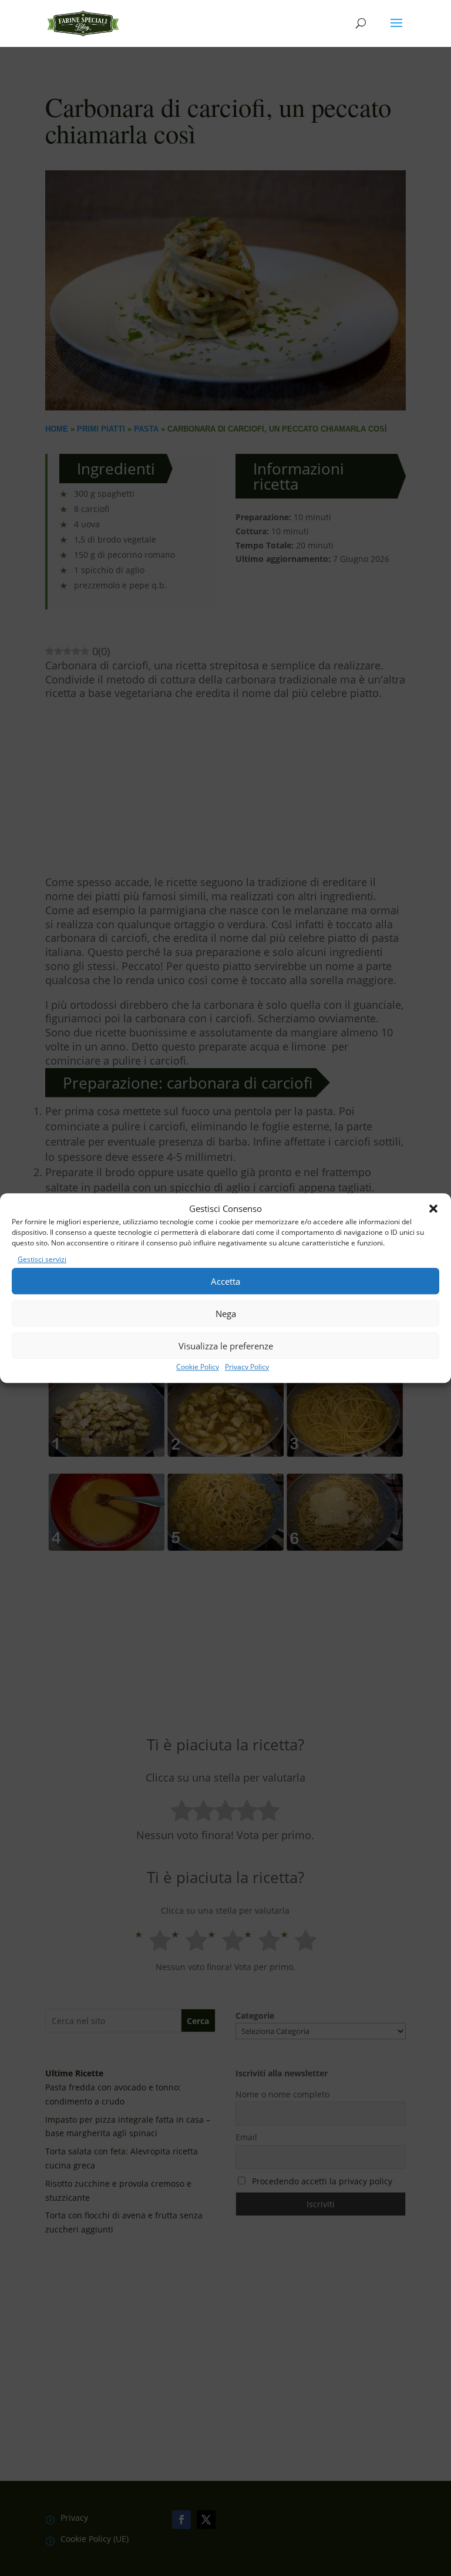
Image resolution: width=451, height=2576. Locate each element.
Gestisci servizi (42, 1260)
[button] (433, 1209)
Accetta (225, 1281)
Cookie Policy (198, 1367)
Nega (226, 1314)
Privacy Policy (247, 1367)
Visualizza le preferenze (226, 1346)
